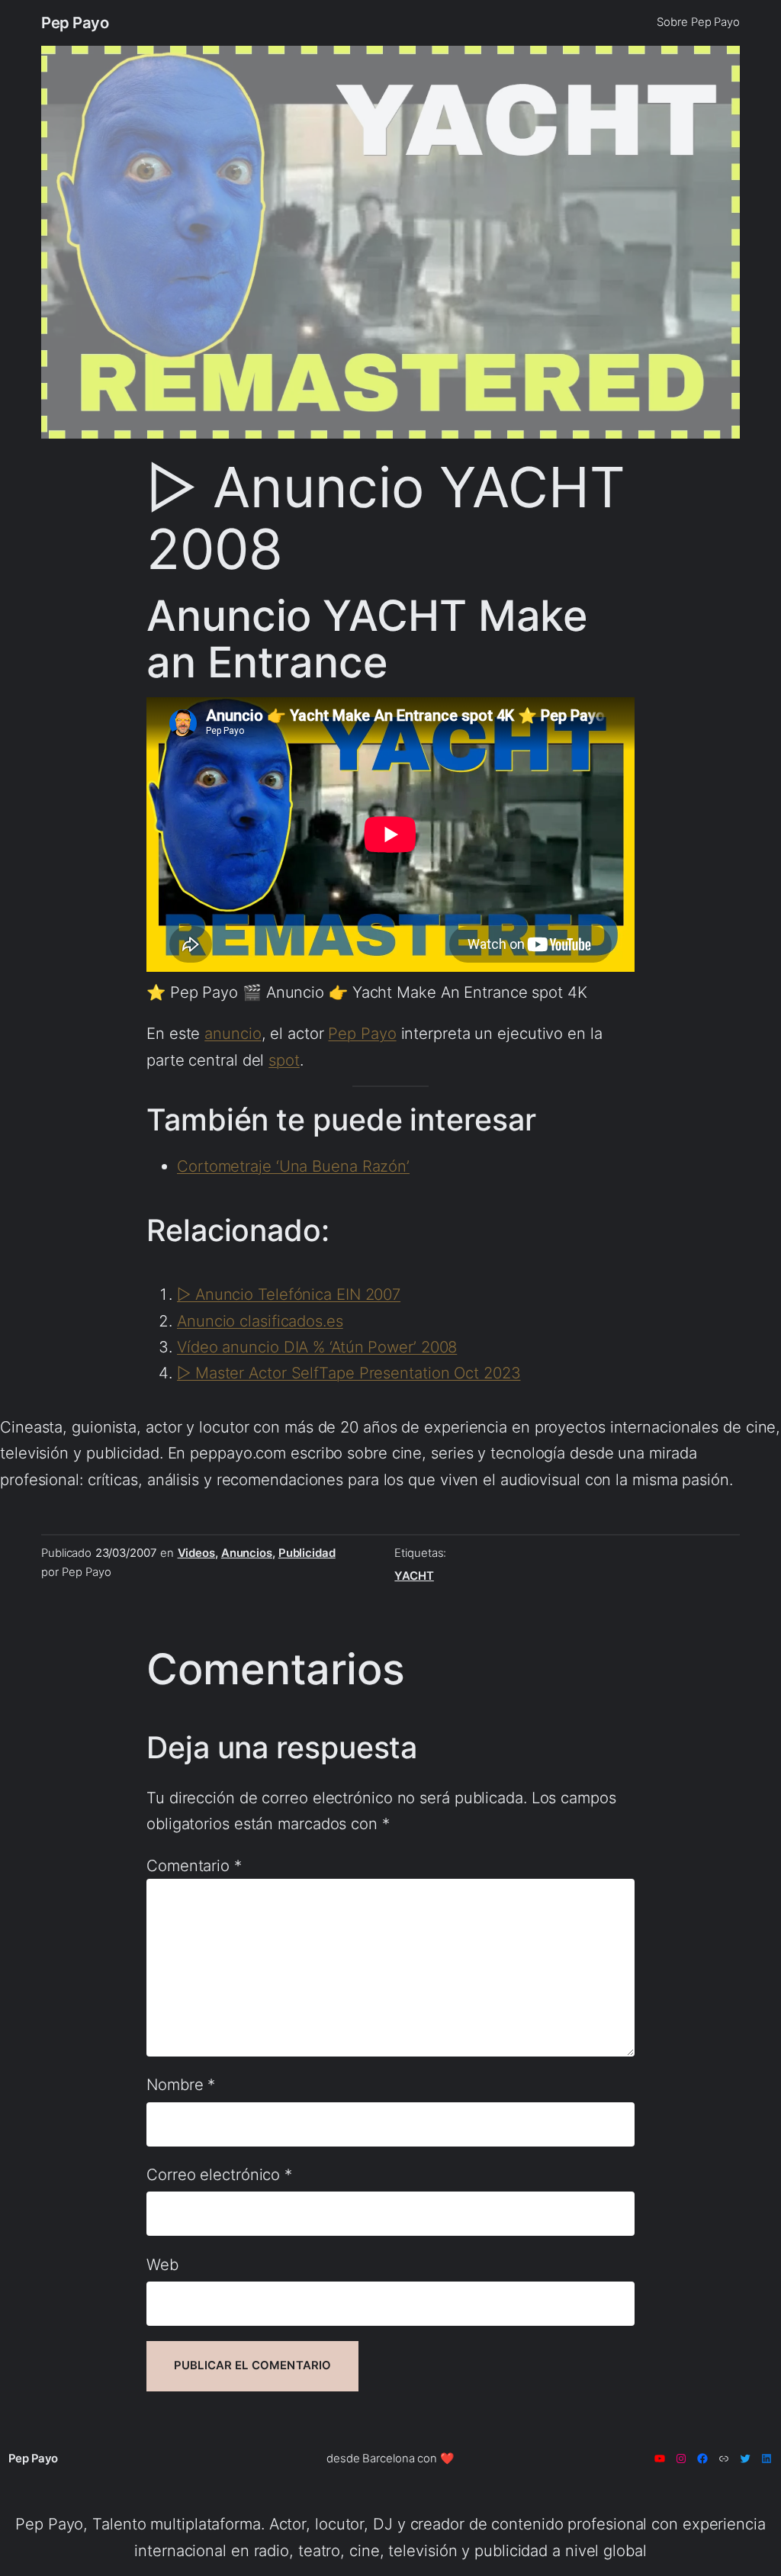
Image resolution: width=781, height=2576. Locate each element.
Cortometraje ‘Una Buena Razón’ (293, 1166)
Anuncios (247, 1553)
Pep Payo (75, 23)
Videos (196, 1553)
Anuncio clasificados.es (260, 1321)
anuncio (233, 1033)
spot (284, 1060)
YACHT (414, 1576)
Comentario (194, 1865)
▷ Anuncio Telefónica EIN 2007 (289, 1294)
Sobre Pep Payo (698, 22)
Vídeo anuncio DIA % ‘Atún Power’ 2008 (317, 1347)
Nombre (181, 2084)
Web (162, 2264)
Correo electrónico (219, 2174)
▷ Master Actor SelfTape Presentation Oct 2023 (349, 1373)
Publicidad (307, 1553)
